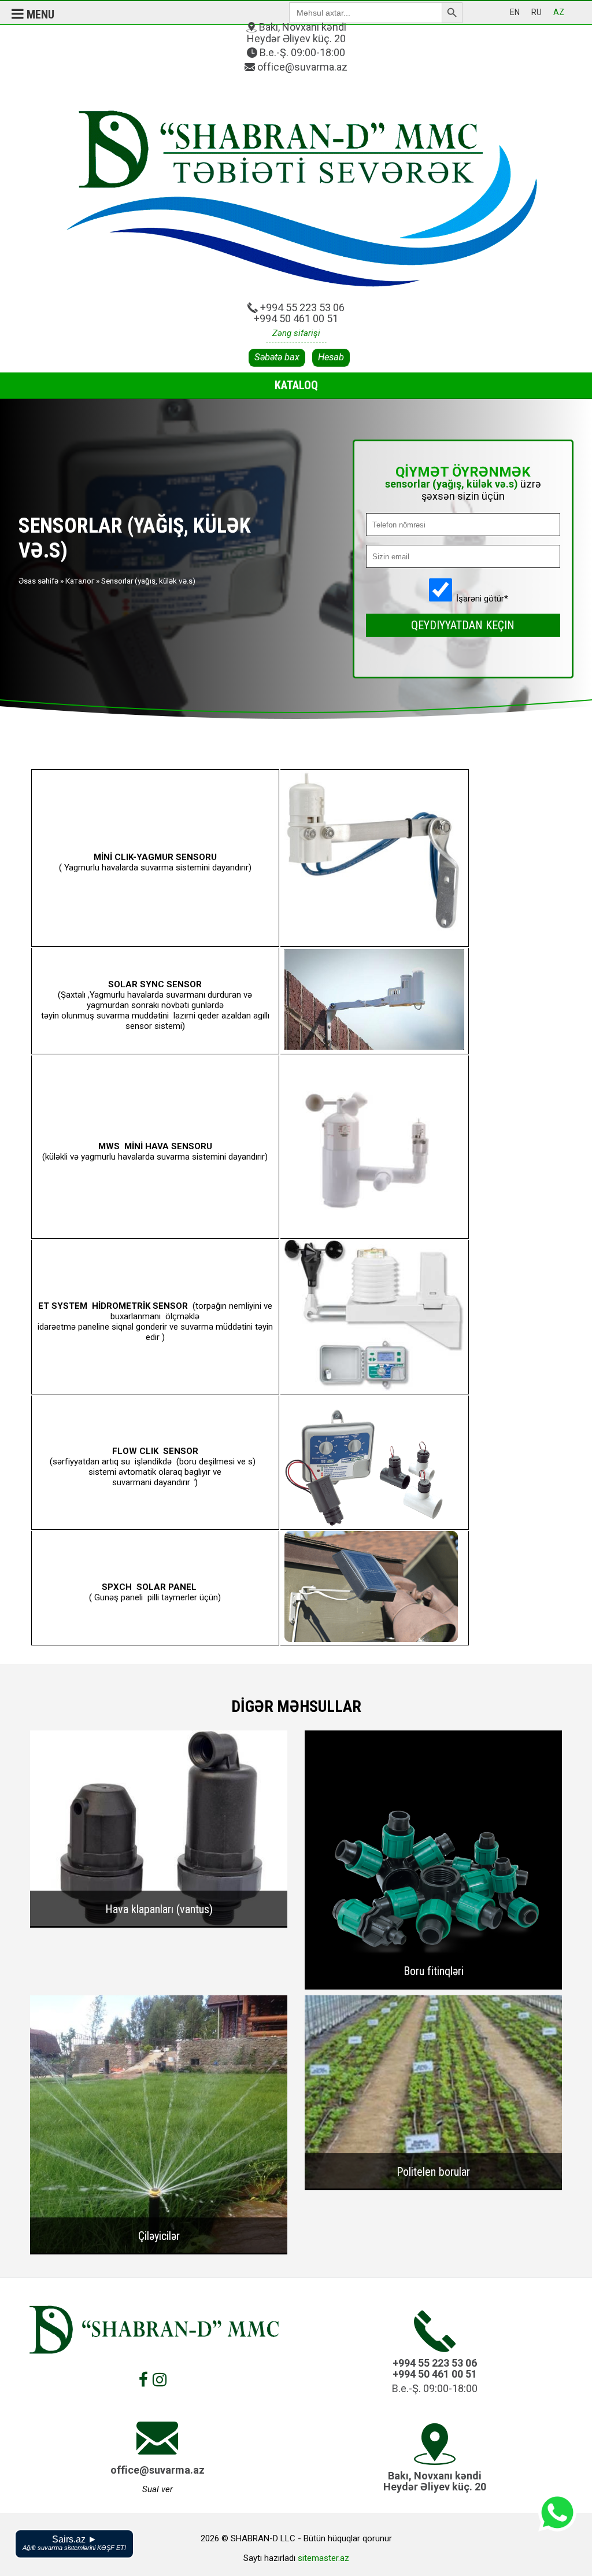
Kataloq (296, 385)
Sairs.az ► (74, 2543)
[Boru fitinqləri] (433, 1985)
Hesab (331, 357)
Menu (39, 14)
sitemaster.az (323, 2558)
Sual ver (158, 2489)
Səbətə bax (277, 357)
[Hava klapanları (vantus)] (159, 1923)
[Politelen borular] (433, 2186)
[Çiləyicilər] (159, 2250)
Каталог (80, 581)
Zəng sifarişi (296, 333)
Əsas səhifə (38, 581)
